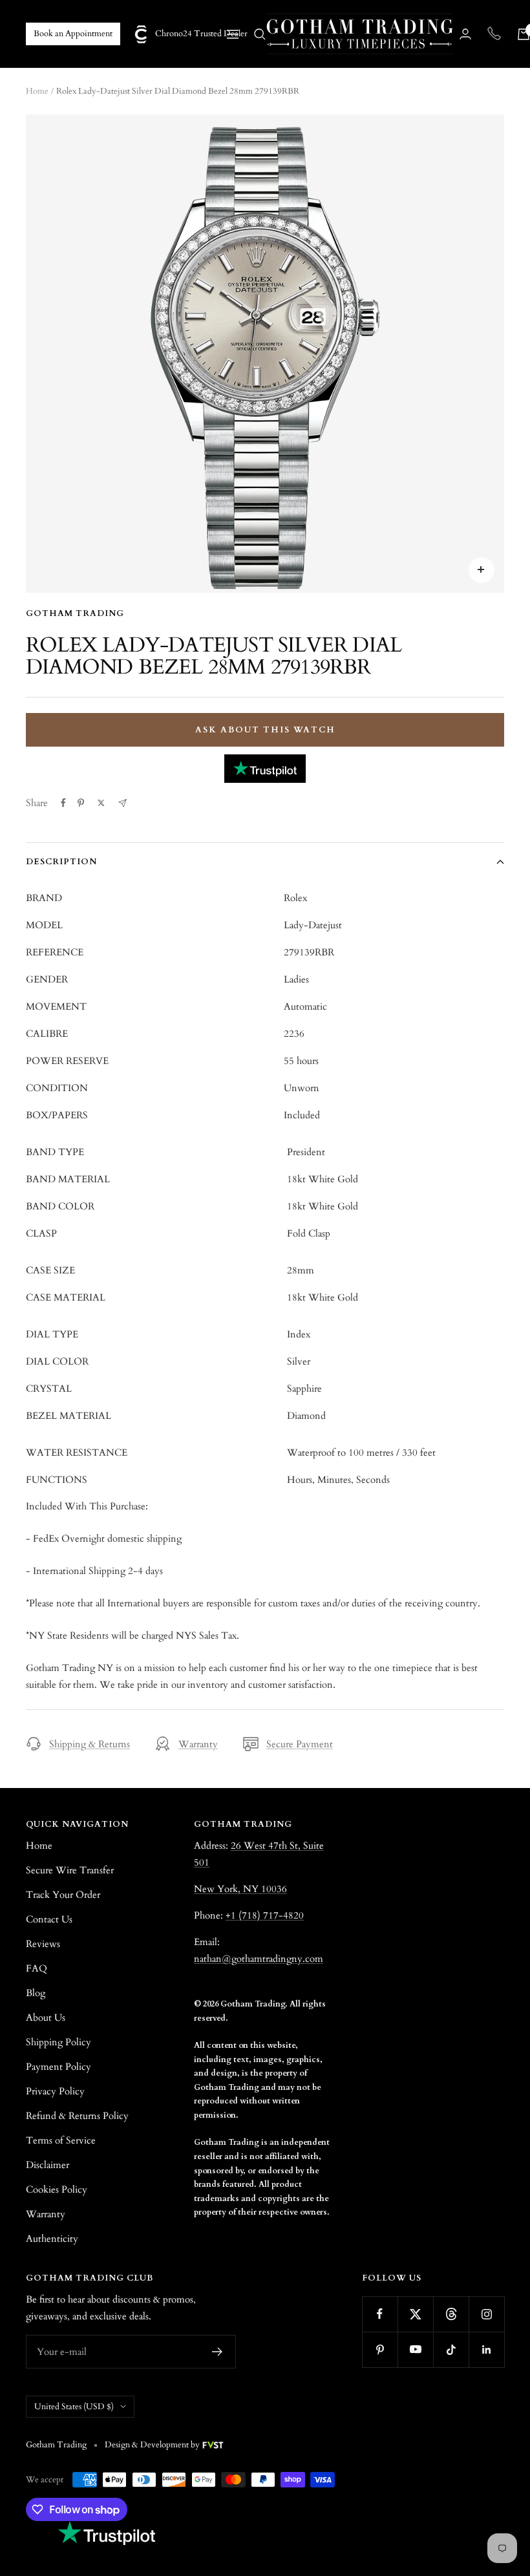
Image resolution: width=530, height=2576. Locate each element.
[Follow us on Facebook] (380, 2314)
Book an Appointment (73, 34)
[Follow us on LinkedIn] (486, 2349)
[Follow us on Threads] (451, 2314)
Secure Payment (300, 1744)
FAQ (37, 1968)
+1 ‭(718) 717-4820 (265, 1915)
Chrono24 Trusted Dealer (191, 34)
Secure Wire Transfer (70, 1870)
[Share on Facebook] (63, 803)
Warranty (198, 1744)
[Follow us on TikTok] (451, 2349)
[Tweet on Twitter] (101, 803)
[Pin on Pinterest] (81, 803)
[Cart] (524, 34)
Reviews (43, 1944)
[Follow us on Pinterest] (380, 2349)
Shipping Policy (58, 2042)
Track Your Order (63, 1895)
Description (61, 862)
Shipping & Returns (90, 1744)
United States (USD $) (74, 2407)
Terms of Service (61, 2140)
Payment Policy (58, 2067)
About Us (46, 2017)
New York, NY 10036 (240, 1889)
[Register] (217, 2352)
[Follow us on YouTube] (415, 2349)
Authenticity (52, 2239)
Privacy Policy (55, 2091)
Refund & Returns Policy (77, 2116)
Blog (36, 1993)
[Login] (465, 34)
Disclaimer (48, 2165)
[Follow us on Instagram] (486, 2314)
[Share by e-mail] (122, 803)
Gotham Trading (75, 613)
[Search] (260, 34)
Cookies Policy (57, 2189)
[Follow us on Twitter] (415, 2314)
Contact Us (49, 1919)
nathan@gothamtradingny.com (259, 1959)
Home (37, 91)
